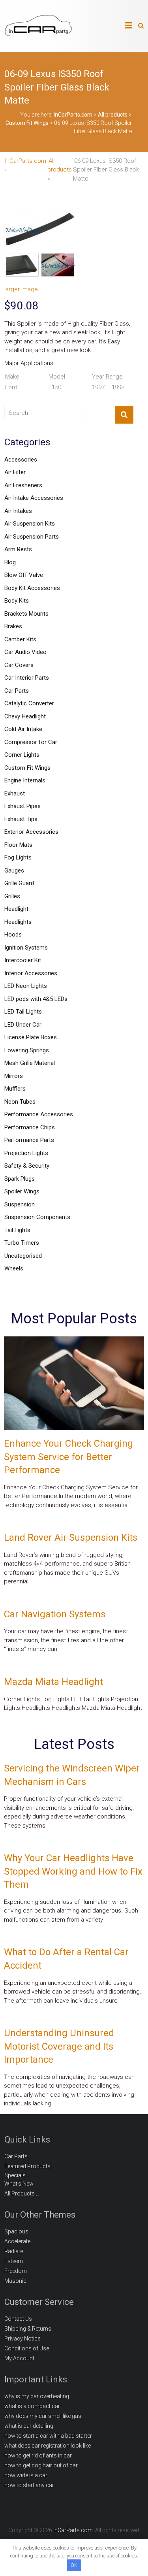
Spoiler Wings (22, 1191)
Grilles (12, 896)
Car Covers (19, 665)
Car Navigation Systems (55, 1614)
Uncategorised (23, 1256)
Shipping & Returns (28, 2329)
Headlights (18, 922)
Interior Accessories (31, 973)
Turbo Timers (22, 1243)
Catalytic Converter (29, 703)
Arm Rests (18, 549)
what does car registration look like (48, 2446)
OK (74, 2565)
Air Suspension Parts (32, 537)
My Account (19, 2358)
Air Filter (15, 472)
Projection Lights (26, 1153)
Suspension (20, 1204)
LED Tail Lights (23, 1012)
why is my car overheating (37, 2396)
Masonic (15, 2281)
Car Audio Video (25, 652)
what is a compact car (32, 2406)
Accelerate (17, 2241)
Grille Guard (19, 883)
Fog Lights (18, 857)
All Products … (22, 2193)
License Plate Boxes (31, 1037)
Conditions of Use (27, 2348)
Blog (10, 562)
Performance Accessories (39, 1114)
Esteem (14, 2261)
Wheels (14, 1268)
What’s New (19, 2184)
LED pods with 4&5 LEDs (36, 999)
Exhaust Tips (21, 819)
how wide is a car (26, 2475)
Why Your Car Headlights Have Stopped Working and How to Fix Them (73, 1871)
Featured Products (27, 2166)
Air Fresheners (23, 485)
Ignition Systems (26, 948)
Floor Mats (18, 845)
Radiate (14, 2251)
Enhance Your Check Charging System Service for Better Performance (68, 1457)
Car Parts (17, 691)
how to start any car (29, 2485)
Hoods (13, 935)
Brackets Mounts (26, 614)
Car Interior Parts (27, 678)
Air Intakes (18, 511)
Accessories (21, 460)
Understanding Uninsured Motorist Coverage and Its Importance (59, 2046)
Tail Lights (17, 1230)
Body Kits (17, 601)
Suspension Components (37, 1217)
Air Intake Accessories (34, 498)
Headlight (16, 909)
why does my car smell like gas (43, 2416)
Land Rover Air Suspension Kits (71, 1538)
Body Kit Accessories (32, 588)
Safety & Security (27, 1166)
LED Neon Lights (26, 986)
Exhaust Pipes (22, 806)
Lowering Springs (27, 1050)
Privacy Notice (22, 2339)
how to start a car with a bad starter (48, 2436)
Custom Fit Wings (27, 768)
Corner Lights (22, 755)
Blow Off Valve (24, 575)
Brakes (13, 626)
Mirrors (14, 1076)
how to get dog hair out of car (41, 2465)
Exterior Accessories (31, 832)
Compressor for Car (31, 742)
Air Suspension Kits (30, 524)
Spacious (16, 2231)
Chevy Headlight (25, 716)
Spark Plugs (20, 1179)
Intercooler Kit (23, 960)
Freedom (16, 2271)
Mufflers (15, 1089)
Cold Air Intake (23, 729)
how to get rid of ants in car (38, 2455)
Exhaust (15, 793)
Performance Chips (30, 1127)
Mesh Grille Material (30, 1063)
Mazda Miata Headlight (53, 1682)
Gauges (14, 871)
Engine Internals (25, 780)
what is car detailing (29, 2426)
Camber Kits (20, 639)
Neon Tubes (20, 1102)
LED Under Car (23, 1025)
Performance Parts (29, 1140)
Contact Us (18, 2319)
